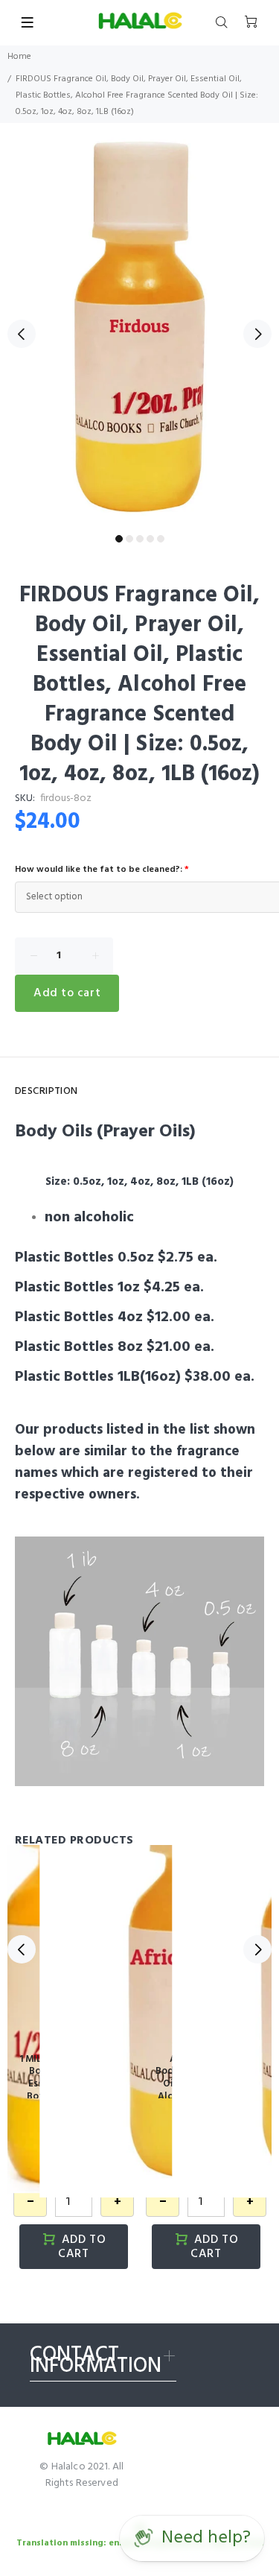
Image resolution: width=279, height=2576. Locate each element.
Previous (22, 334)
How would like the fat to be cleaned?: (102, 870)
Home (19, 57)
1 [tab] (119, 539)
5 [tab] (161, 539)
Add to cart (67, 993)
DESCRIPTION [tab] (46, 1091)
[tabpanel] (139, 325)
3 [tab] (140, 539)
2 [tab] (129, 539)
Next (257, 334)
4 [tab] (150, 539)
